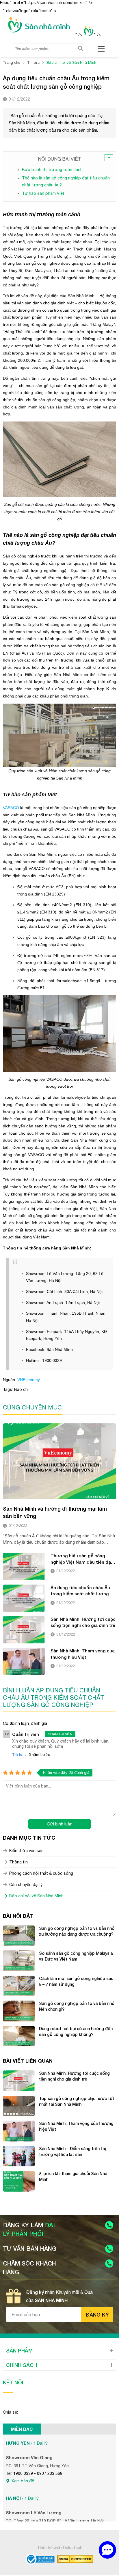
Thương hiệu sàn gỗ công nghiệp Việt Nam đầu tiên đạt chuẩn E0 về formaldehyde (82, 1559)
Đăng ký (97, 2315)
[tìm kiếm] (81, 48)
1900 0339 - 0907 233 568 (38, 2473)
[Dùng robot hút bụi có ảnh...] (19, 2036)
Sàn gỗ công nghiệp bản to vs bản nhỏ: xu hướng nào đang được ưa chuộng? (77, 1931)
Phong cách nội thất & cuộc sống (41, 1873)
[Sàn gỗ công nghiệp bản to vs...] (19, 1936)
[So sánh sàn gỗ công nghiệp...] (19, 1961)
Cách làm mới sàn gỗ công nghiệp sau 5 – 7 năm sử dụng (76, 1981)
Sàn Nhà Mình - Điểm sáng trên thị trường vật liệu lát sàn (72, 2151)
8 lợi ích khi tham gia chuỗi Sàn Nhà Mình (73, 2176)
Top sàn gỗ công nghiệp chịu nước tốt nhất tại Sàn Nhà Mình (77, 2101)
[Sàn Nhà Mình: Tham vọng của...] (24, 1661)
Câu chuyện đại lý (26, 1885)
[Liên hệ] (107, 2550)
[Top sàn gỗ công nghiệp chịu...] (19, 2106)
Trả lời (18, 1755)
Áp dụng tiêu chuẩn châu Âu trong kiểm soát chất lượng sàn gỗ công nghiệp (80, 1591)
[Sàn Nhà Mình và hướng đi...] (59, 1461)
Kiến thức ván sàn (26, 1851)
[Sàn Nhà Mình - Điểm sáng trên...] (19, 2156)
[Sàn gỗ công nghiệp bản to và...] (19, 2011)
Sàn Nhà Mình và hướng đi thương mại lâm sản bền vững (55, 1512)
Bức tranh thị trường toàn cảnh (52, 170)
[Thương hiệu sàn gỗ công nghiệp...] (24, 1566)
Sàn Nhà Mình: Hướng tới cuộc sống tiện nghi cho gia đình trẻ (83, 1622)
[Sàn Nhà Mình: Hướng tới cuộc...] (24, 1630)
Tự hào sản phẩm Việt (43, 193)
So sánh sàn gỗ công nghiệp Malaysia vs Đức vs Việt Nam (76, 1956)
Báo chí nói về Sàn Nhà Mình (36, 1896)
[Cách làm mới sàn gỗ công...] (19, 1986)
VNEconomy (29, 1380)
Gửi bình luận (60, 1824)
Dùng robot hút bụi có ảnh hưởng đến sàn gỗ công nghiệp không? (76, 2031)
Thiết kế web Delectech (60, 2548)
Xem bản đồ (23, 2481)
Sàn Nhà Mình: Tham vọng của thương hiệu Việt (83, 1654)
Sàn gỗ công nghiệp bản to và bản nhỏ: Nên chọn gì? (77, 2006)
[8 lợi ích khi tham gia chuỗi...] (19, 2181)
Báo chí (21, 1389)
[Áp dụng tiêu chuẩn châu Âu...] (24, 1598)
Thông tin (18, 1862)
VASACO (11, 808)
